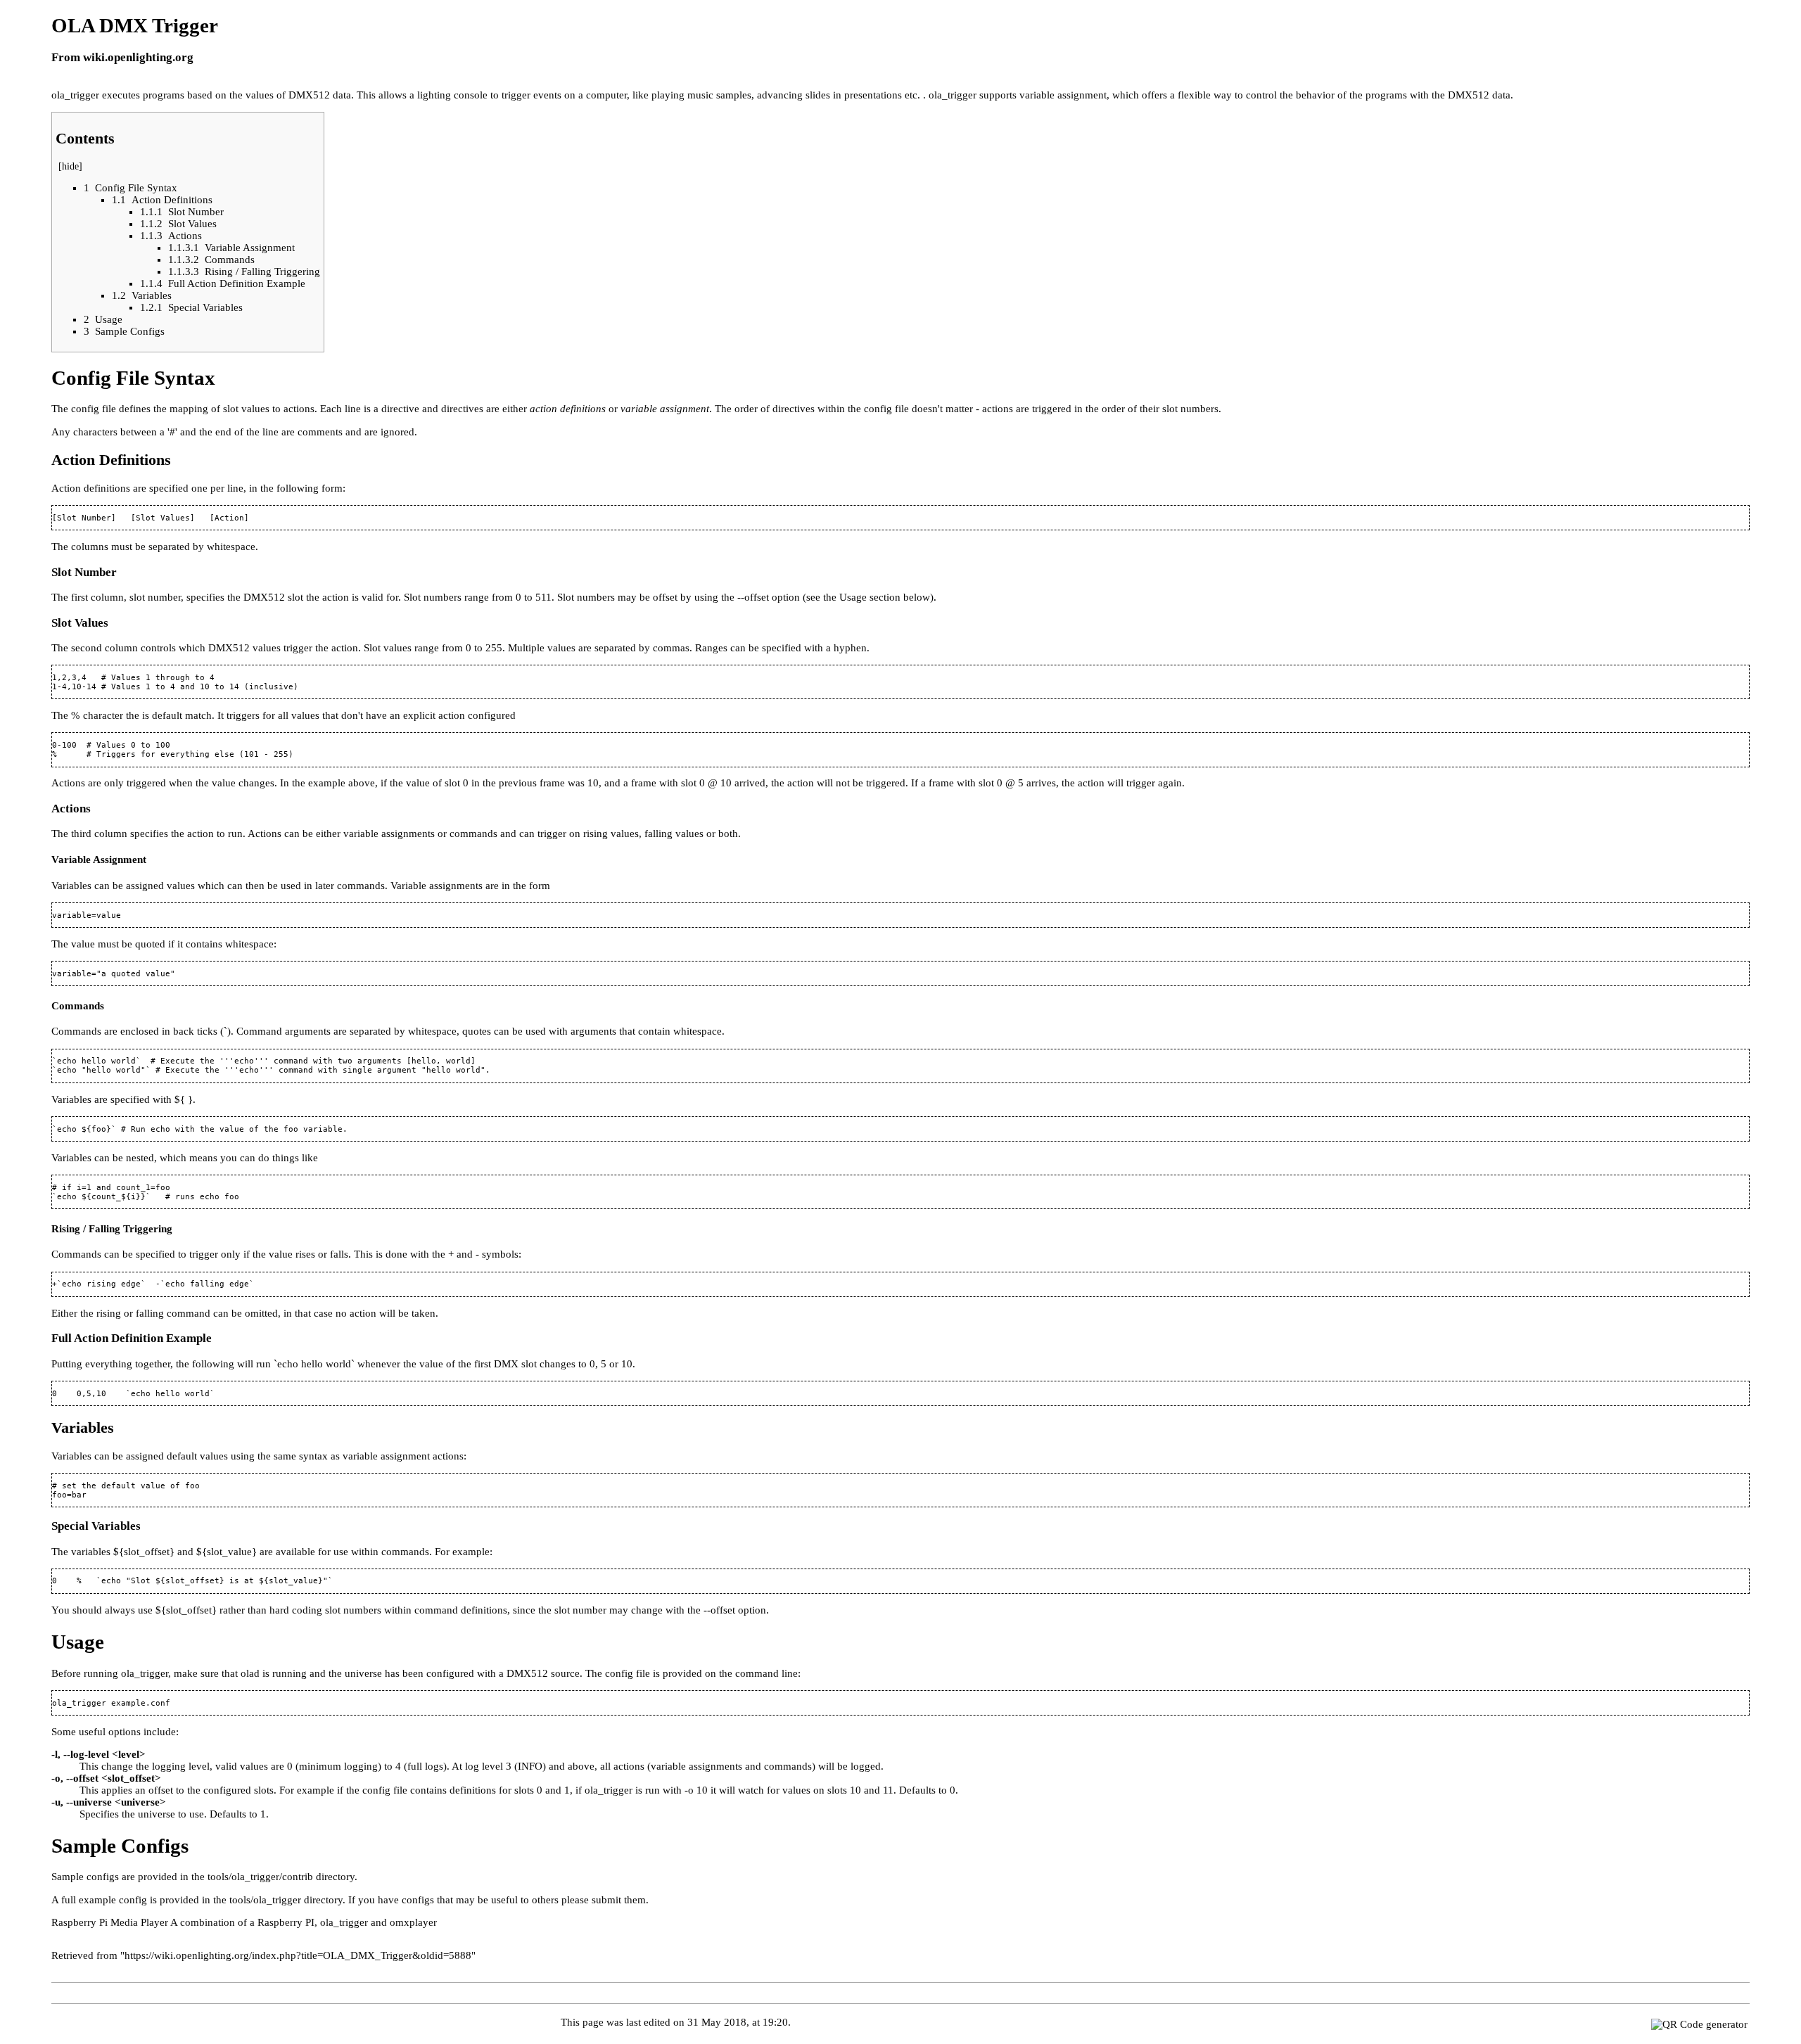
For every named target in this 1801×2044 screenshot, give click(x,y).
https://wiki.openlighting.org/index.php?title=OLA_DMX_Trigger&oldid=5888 (298, 1955)
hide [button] (70, 166)
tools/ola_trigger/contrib (260, 1877)
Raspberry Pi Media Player (110, 1922)
